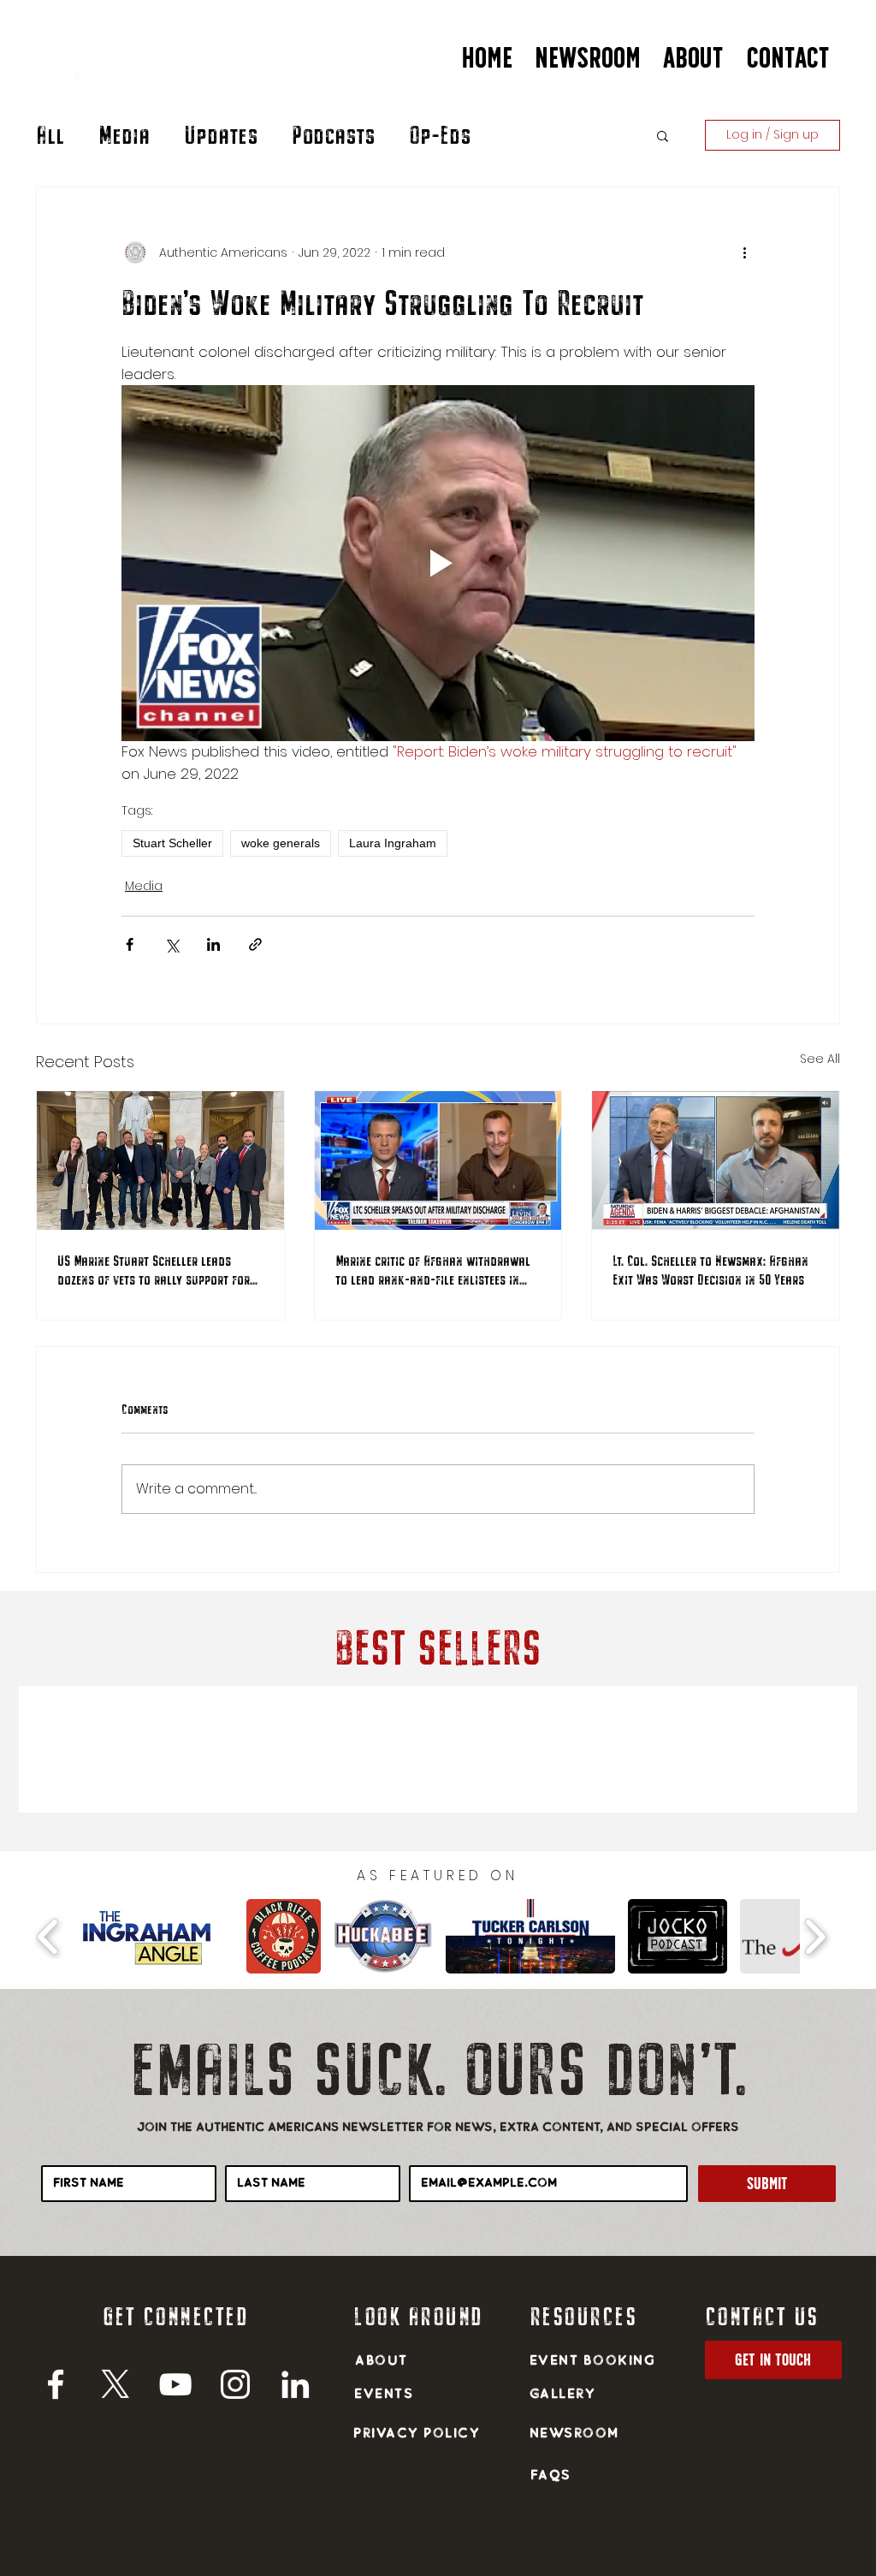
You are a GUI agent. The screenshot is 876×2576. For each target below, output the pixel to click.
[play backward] (48, 1937)
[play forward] (815, 1937)
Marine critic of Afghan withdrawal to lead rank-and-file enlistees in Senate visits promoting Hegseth (433, 1270)
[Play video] (438, 563)
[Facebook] (56, 2384)
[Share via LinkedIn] (213, 944)
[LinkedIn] (295, 2384)
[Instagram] (235, 2384)
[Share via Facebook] (130, 944)
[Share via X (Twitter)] (172, 944)
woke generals (281, 843)
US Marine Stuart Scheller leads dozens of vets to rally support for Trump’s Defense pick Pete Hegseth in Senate (154, 1270)
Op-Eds (440, 135)
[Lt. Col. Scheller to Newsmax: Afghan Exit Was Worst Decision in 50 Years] (716, 1160)
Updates (221, 135)
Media (124, 135)
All (50, 135)
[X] (115, 2384)
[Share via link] (255, 944)
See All (820, 1059)
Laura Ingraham (393, 843)
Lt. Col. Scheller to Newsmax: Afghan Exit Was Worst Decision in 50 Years (710, 1270)
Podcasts (333, 135)
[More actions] (744, 252)
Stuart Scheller (172, 843)
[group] (438, 1749)
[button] (693, 50)
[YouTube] (175, 2384)
